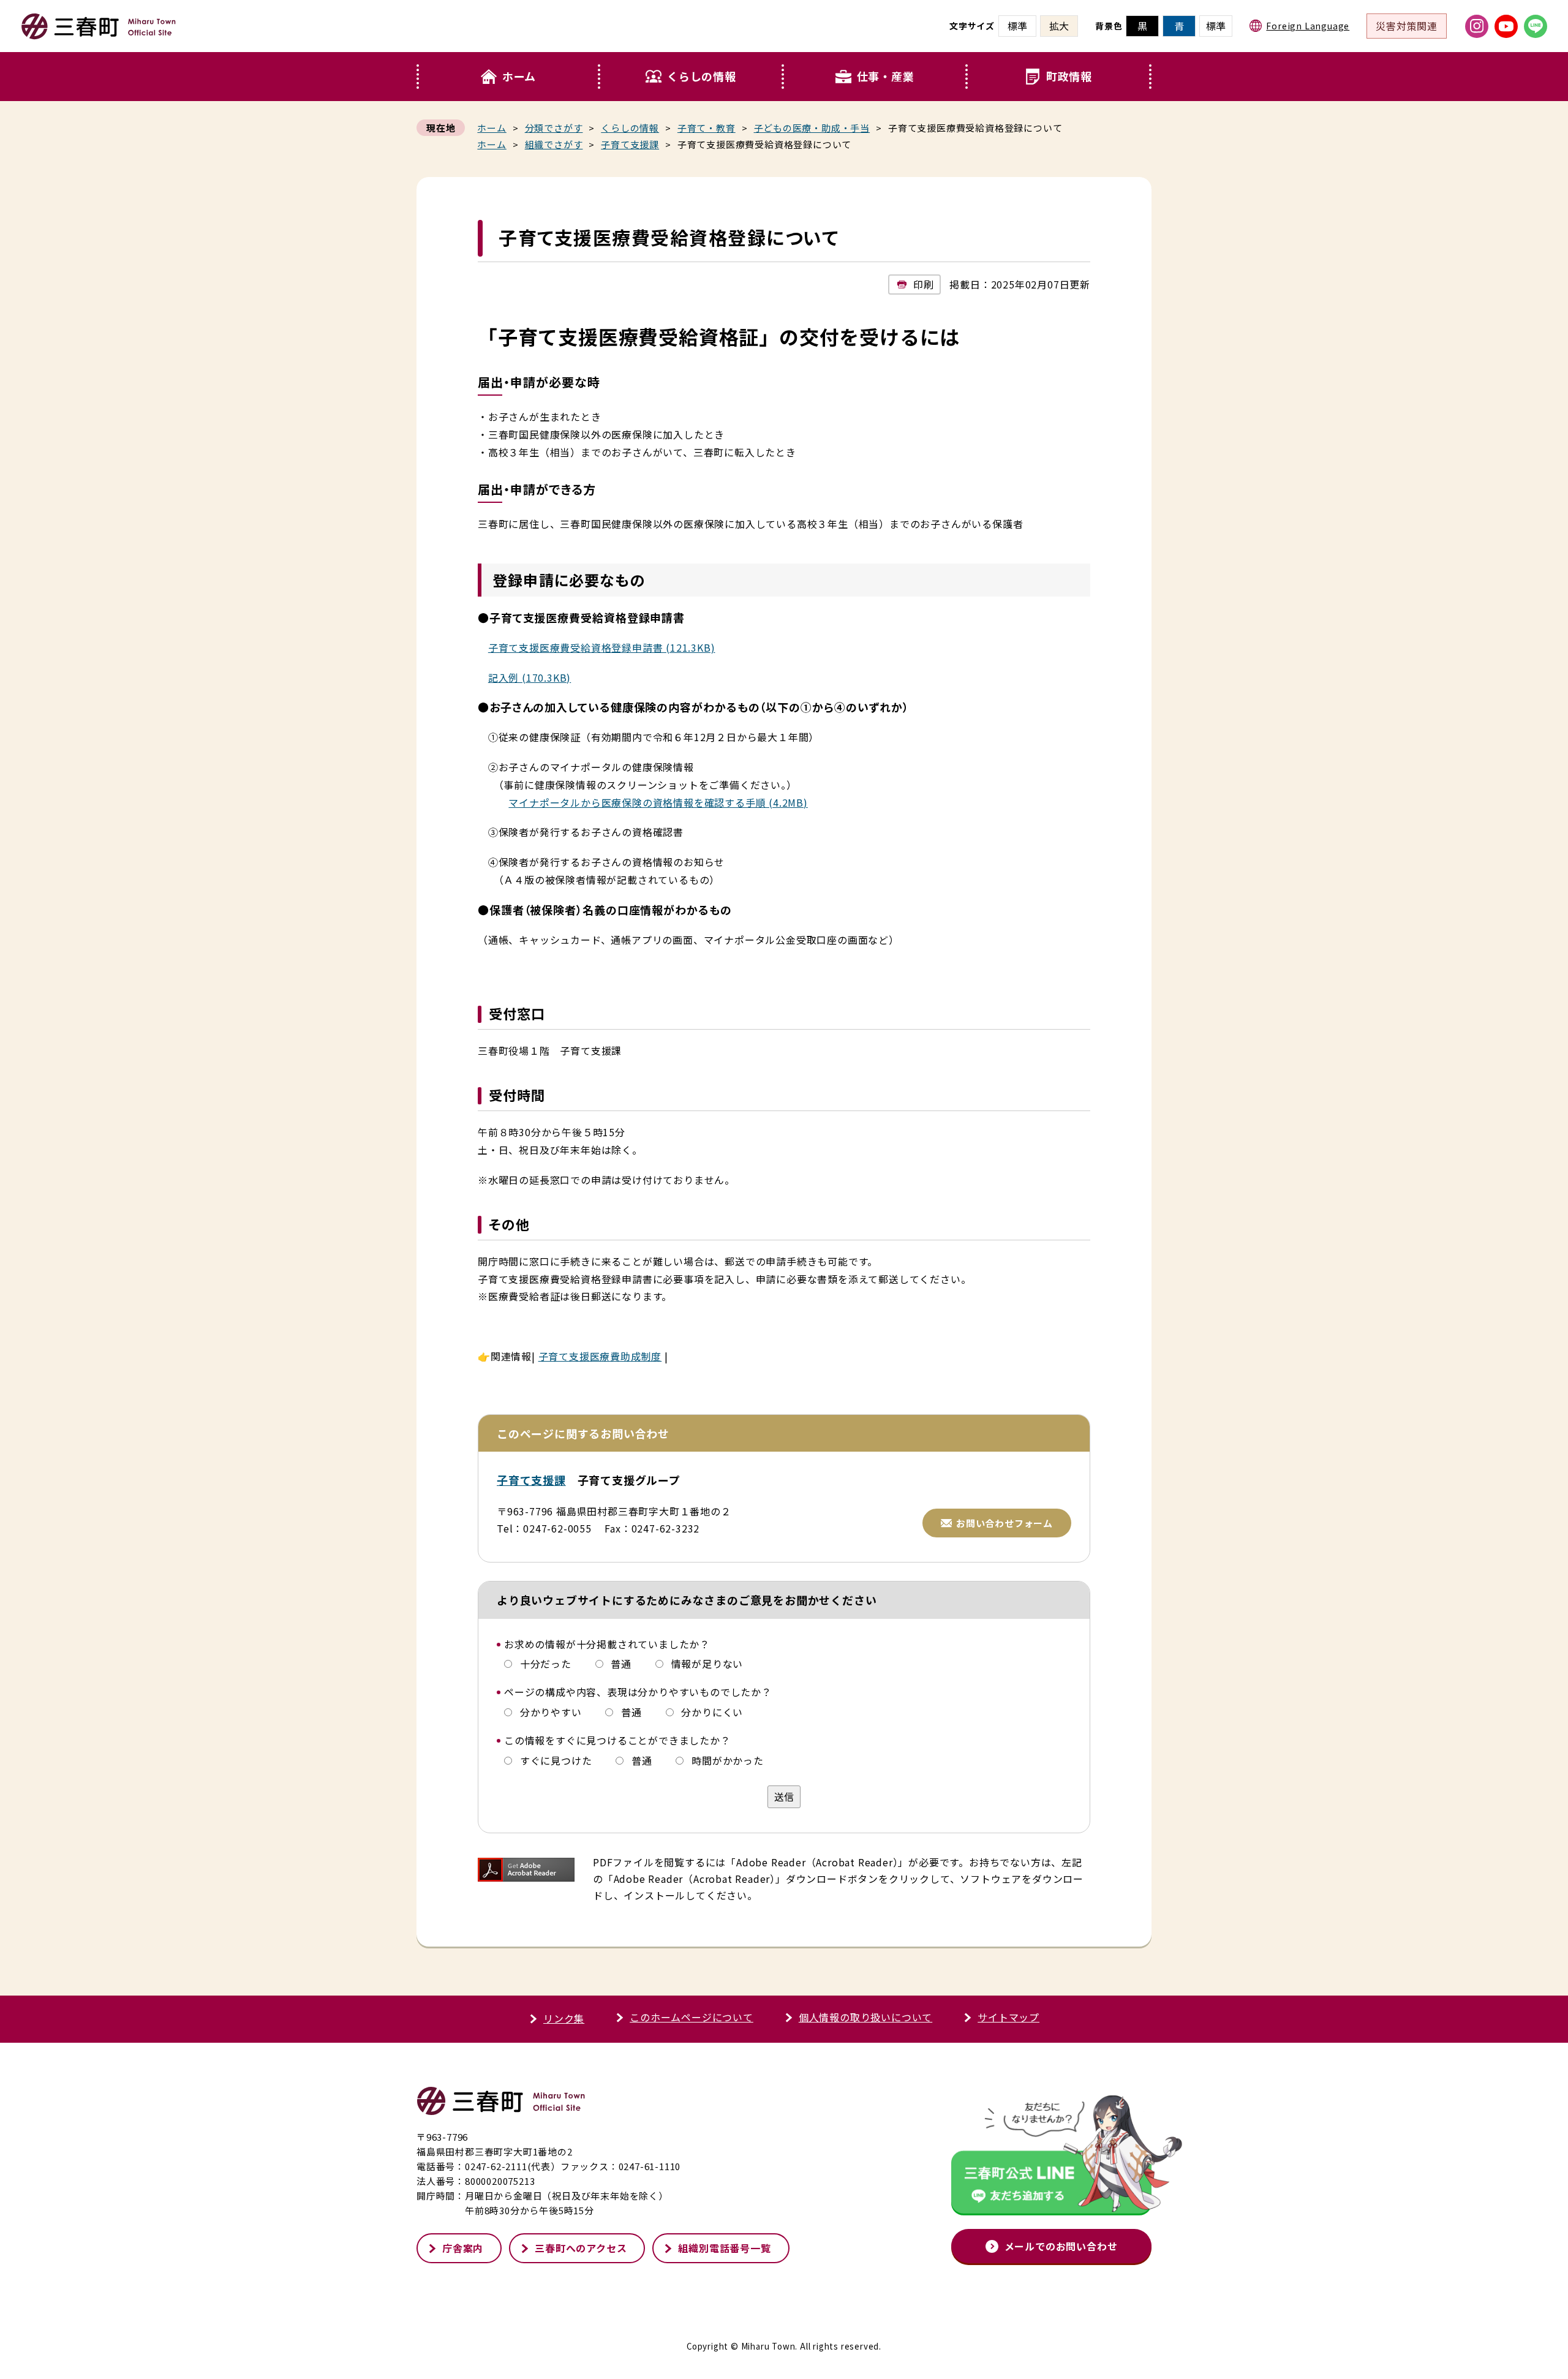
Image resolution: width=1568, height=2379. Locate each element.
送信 (784, 1797)
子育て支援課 (630, 144)
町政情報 (1069, 76)
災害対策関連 (1407, 26)
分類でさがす (554, 128)
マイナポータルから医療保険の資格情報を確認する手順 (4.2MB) (658, 802)
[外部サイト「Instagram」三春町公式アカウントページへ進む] (1477, 26)
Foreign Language (1308, 26)
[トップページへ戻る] (99, 34)
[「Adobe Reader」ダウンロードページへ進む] (526, 1870)
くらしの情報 (702, 76)
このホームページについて (692, 2017)
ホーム (519, 76)
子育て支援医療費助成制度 (600, 1356)
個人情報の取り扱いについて (865, 2017)
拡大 (1059, 26)
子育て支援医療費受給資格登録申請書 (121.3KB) (602, 647)
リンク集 (564, 2018)
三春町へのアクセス (581, 2248)
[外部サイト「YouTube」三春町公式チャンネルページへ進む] (1506, 26)
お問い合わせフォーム (1005, 1523)
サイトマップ (1008, 2017)
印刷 (924, 284)
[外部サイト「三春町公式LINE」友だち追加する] (1051, 2158)
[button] (692, 77)
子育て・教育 (707, 128)
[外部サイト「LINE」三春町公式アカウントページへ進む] (1536, 26)
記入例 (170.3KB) (530, 677)
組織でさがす (554, 144)
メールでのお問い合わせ (1061, 2246)
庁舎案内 (463, 2248)
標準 (1216, 26)
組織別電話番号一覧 (724, 2248)
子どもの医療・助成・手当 (812, 128)
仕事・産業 (886, 76)
